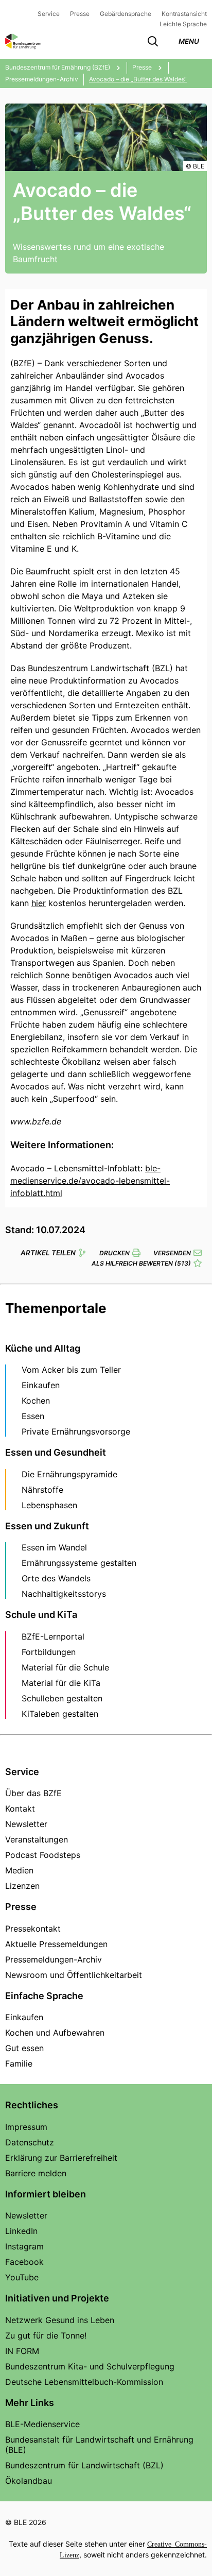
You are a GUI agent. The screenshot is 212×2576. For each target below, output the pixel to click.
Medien (19, 1870)
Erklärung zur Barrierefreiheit (61, 2158)
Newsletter (26, 1824)
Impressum (26, 2127)
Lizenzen (22, 1886)
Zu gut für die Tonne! (46, 2335)
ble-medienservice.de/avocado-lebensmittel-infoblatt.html (90, 1181)
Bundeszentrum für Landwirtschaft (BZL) (84, 2465)
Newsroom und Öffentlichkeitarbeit (74, 1975)
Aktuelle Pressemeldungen (56, 1944)
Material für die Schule (65, 1667)
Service (49, 14)
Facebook (24, 2262)
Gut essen (24, 2048)
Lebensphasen (49, 1505)
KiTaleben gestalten (60, 1714)
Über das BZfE (33, 1793)
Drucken (114, 1253)
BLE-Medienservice (42, 2424)
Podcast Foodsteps (43, 1855)
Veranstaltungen (37, 1839)
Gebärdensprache (126, 14)
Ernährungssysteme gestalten (79, 1563)
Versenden (172, 1253)
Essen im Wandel (54, 1547)
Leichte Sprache (183, 24)
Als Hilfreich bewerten (141, 1263)
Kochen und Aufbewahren (55, 2033)
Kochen (36, 1401)
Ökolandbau (29, 2481)
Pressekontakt (33, 1929)
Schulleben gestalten (62, 1698)
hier (39, 903)
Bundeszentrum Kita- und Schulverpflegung (90, 2366)
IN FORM (22, 2351)
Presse (80, 14)
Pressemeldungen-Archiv (54, 1959)
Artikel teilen (48, 1253)
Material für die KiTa (61, 1683)
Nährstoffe (42, 1490)
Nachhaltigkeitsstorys (64, 1594)
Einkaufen (41, 1385)
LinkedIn (21, 2231)
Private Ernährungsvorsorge (76, 1431)
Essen (33, 1416)
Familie (19, 2063)
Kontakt (20, 1809)
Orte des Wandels (56, 1578)
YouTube (22, 2277)
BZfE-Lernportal (53, 1636)
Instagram (24, 2246)
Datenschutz (30, 2142)
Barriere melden (36, 2173)
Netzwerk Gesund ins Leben (60, 2320)
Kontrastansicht (184, 14)
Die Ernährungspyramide (69, 1474)
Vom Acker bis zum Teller (71, 1370)
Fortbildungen (49, 1652)
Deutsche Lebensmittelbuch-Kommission (84, 2382)
